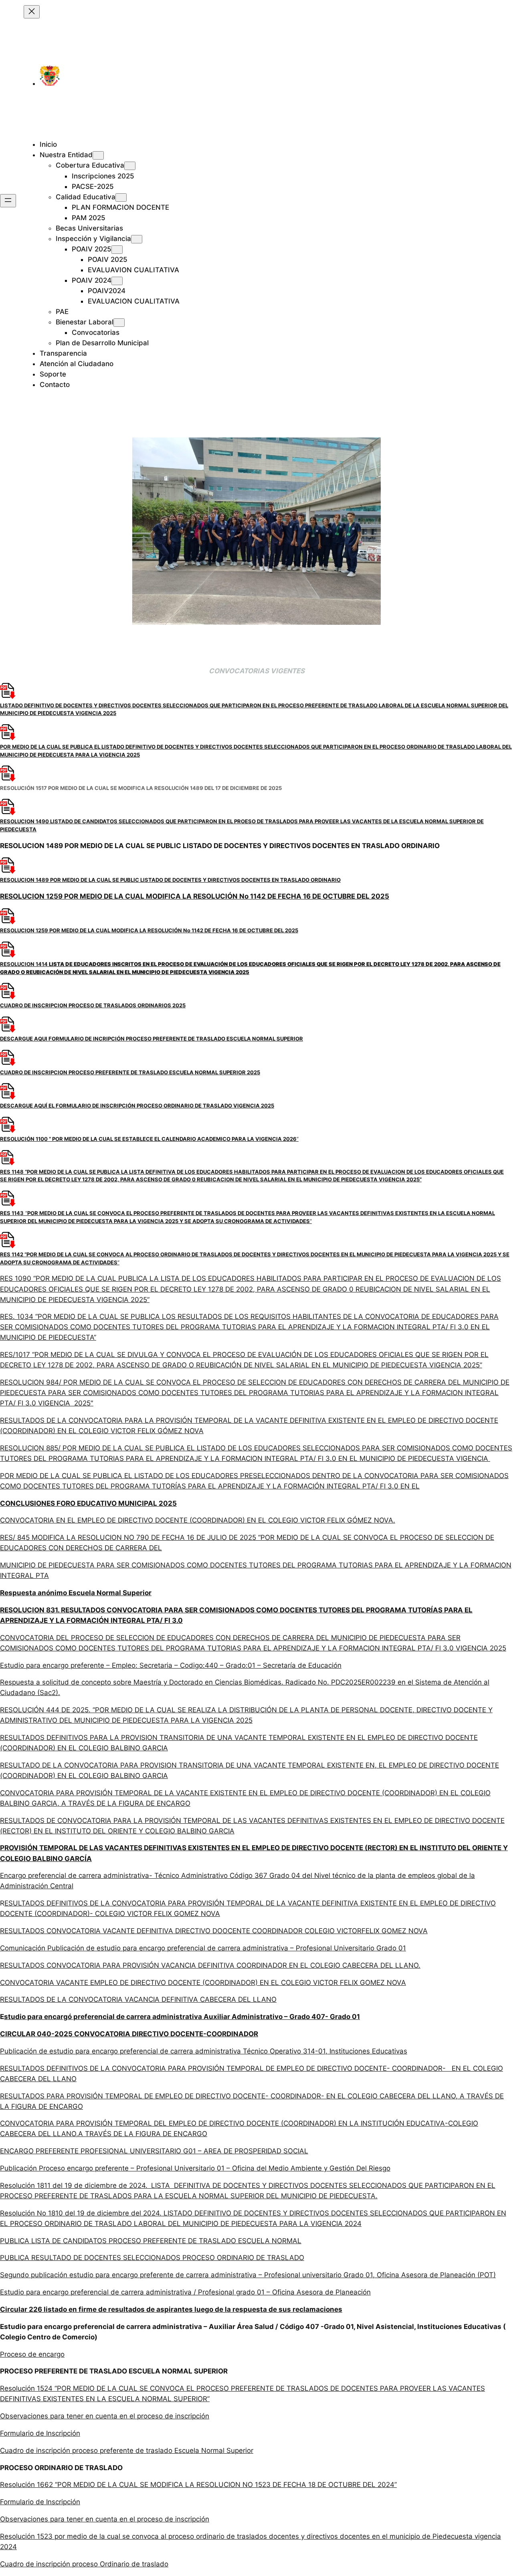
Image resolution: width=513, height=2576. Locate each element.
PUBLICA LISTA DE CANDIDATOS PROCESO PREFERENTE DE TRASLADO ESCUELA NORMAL (151, 2241)
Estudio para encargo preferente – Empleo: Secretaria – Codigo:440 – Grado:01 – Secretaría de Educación (171, 1665)
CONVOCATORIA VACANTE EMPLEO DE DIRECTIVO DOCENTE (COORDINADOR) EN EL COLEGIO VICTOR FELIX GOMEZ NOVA (203, 1983)
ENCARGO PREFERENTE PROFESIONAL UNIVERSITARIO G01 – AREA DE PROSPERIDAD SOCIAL (154, 2151)
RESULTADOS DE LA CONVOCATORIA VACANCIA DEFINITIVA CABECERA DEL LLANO (138, 1999)
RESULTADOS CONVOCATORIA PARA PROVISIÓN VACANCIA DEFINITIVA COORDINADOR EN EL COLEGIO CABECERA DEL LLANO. (210, 1965)
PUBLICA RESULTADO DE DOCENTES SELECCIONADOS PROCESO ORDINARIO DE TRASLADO (152, 2258)
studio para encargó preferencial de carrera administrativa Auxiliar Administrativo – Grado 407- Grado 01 (182, 2017)
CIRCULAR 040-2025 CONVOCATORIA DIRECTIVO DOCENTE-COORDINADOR (129, 2034)
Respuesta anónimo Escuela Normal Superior (76, 1593)
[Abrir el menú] (8, 201)
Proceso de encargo (32, 2354)
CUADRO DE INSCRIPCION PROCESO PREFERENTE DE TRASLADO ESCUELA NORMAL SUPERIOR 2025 (130, 1072)
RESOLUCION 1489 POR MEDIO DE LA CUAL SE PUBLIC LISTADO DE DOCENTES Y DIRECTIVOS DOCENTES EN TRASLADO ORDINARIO (170, 880)
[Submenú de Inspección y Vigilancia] (137, 239)
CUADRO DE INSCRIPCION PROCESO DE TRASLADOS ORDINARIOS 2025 (93, 1005)
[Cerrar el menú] (32, 12)
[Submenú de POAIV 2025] (117, 250)
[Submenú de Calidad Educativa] (121, 197)
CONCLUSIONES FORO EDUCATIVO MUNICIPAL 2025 (88, 1503)
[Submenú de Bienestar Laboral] (119, 323)
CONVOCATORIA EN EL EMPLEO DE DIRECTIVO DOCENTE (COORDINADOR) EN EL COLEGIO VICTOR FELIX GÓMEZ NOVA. (198, 1520)
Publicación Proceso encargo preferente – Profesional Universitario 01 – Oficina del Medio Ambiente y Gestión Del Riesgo (195, 2168)
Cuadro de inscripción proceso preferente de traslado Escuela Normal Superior (127, 2450)
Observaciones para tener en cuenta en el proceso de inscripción (105, 2416)
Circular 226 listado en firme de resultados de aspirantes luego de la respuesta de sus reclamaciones (171, 2309)
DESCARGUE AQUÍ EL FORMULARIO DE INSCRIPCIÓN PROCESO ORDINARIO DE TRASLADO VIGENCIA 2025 (137, 1106)
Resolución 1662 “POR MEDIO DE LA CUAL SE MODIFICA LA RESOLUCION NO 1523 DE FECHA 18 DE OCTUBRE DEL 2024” (198, 2485)
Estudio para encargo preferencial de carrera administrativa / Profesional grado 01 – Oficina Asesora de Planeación (185, 2292)
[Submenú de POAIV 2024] (117, 281)
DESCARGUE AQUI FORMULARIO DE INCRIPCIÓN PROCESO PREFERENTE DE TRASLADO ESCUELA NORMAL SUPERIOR (151, 1039)
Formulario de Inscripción (40, 2433)
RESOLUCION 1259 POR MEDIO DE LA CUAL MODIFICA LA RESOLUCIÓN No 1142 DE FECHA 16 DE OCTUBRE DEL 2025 (195, 896)
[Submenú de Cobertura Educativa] (130, 166)
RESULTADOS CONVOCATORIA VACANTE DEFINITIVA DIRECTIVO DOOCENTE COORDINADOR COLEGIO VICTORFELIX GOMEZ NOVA (214, 1931)
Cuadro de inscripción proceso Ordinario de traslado (84, 2564)
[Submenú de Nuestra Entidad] (98, 155)
